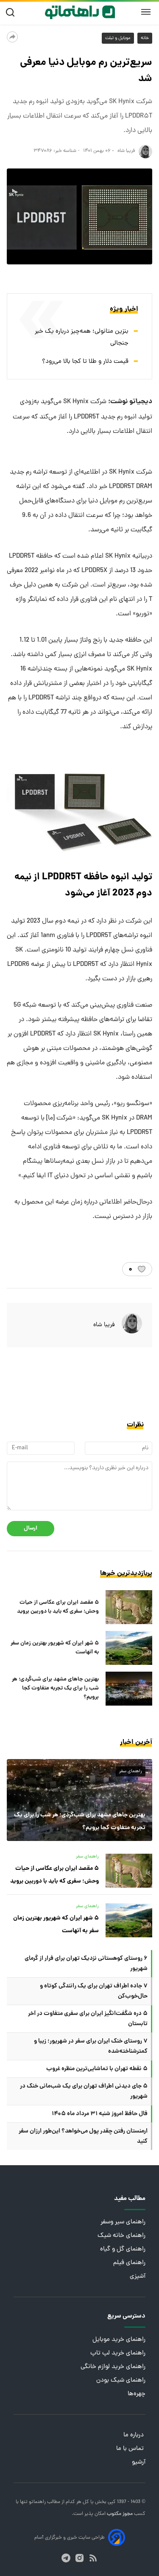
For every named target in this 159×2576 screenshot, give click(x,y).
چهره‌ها (137, 2394)
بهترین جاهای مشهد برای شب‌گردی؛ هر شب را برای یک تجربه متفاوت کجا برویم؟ (55, 1688)
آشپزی (138, 2277)
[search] (12, 13)
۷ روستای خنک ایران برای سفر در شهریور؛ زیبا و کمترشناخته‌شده (91, 2046)
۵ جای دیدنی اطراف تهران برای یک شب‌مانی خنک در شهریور (84, 2091)
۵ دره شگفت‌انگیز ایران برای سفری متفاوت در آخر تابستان (88, 2019)
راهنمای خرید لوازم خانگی (113, 2367)
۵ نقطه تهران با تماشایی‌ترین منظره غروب (97, 2069)
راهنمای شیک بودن (121, 2381)
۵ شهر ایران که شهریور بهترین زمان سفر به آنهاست (55, 1648)
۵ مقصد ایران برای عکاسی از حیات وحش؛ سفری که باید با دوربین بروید (58, 1607)
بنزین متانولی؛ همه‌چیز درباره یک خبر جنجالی (82, 338)
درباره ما (134, 2435)
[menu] (146, 12)
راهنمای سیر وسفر (123, 2222)
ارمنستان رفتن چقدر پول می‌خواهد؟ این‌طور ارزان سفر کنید (83, 2136)
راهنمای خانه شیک (121, 2236)
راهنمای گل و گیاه (123, 2249)
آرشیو (139, 2462)
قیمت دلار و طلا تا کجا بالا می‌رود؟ (85, 362)
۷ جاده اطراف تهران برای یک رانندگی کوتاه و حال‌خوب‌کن (94, 1991)
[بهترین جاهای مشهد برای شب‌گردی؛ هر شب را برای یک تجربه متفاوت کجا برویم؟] (129, 1689)
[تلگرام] (66, 2558)
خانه (145, 38)
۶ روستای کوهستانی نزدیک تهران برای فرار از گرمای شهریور (86, 1964)
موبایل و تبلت (118, 38)
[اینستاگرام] (79, 2558)
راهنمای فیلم (129, 2263)
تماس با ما (131, 2449)
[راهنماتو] (80, 12)
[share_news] (12, 37)
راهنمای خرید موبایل (119, 2340)
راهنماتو (37, 2502)
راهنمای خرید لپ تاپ (118, 2353)
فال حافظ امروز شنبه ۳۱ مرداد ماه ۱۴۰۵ (100, 2114)
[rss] (93, 2558)
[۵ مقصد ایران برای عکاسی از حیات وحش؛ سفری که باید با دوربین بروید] (129, 1607)
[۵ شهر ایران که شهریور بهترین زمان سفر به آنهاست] (129, 1648)
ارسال (31, 1528)
